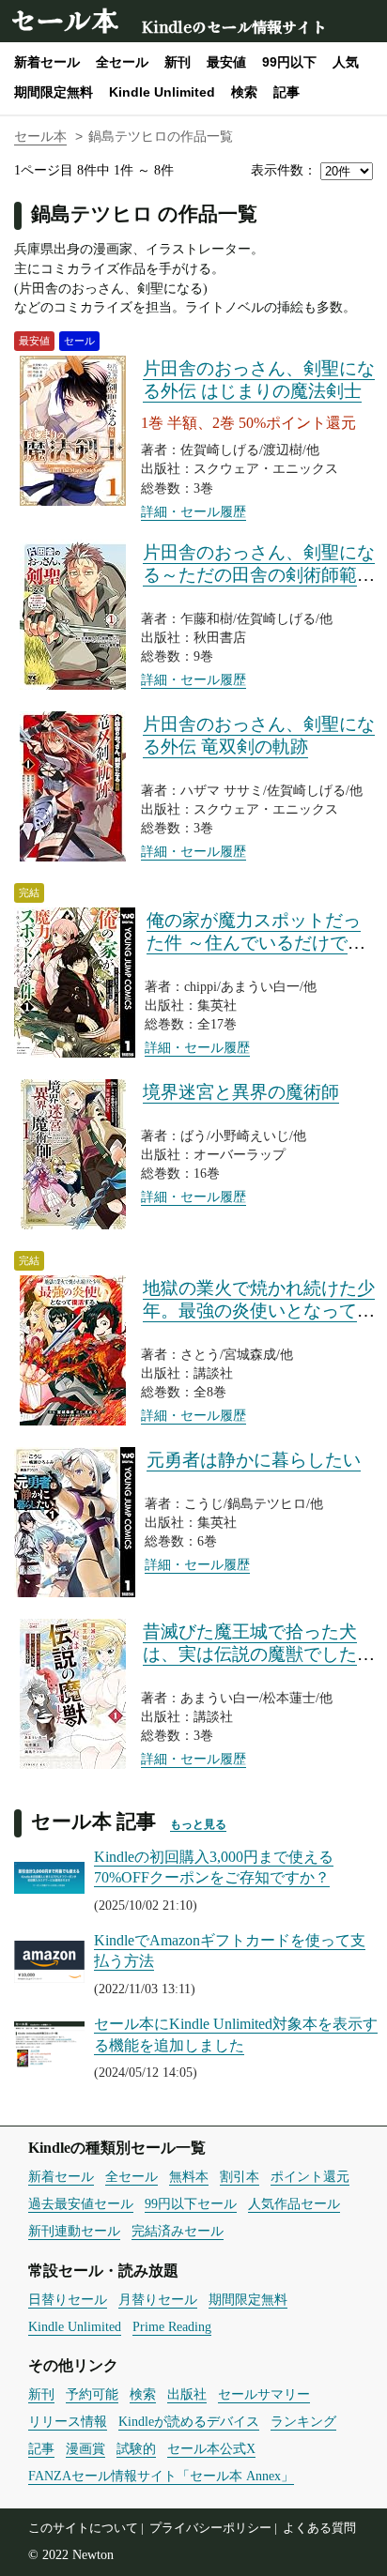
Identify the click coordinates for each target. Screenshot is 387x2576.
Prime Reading (172, 2326)
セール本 (64, 19)
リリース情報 (68, 2421)
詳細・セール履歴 (193, 511)
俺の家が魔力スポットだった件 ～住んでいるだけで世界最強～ (256, 943)
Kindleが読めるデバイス (189, 2421)
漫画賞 (85, 2448)
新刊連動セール (74, 2231)
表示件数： (284, 170)
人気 (346, 62)
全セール (122, 62)
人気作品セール (294, 2203)
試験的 (136, 2448)
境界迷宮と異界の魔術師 (241, 1092)
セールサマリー (264, 2394)
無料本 (189, 2176)
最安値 (226, 62)
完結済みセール (178, 2231)
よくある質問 (319, 2528)
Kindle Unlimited (162, 92)
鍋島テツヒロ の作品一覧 (144, 213)
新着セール (47, 62)
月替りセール (158, 2299)
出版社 (187, 2394)
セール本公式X (211, 2448)
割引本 (240, 2176)
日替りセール (68, 2299)
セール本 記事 (93, 1821)
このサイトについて (83, 2528)
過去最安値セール (81, 2203)
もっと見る (198, 1824)
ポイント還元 (310, 2176)
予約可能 (92, 2394)
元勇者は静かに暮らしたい (254, 1460)
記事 (286, 92)
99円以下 (289, 62)
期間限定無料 (54, 92)
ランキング (303, 2421)
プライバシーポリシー (210, 2528)
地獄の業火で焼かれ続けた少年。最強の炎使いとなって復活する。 (259, 1311)
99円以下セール (191, 2203)
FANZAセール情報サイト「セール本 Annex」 (161, 2476)
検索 (244, 92)
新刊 (178, 62)
